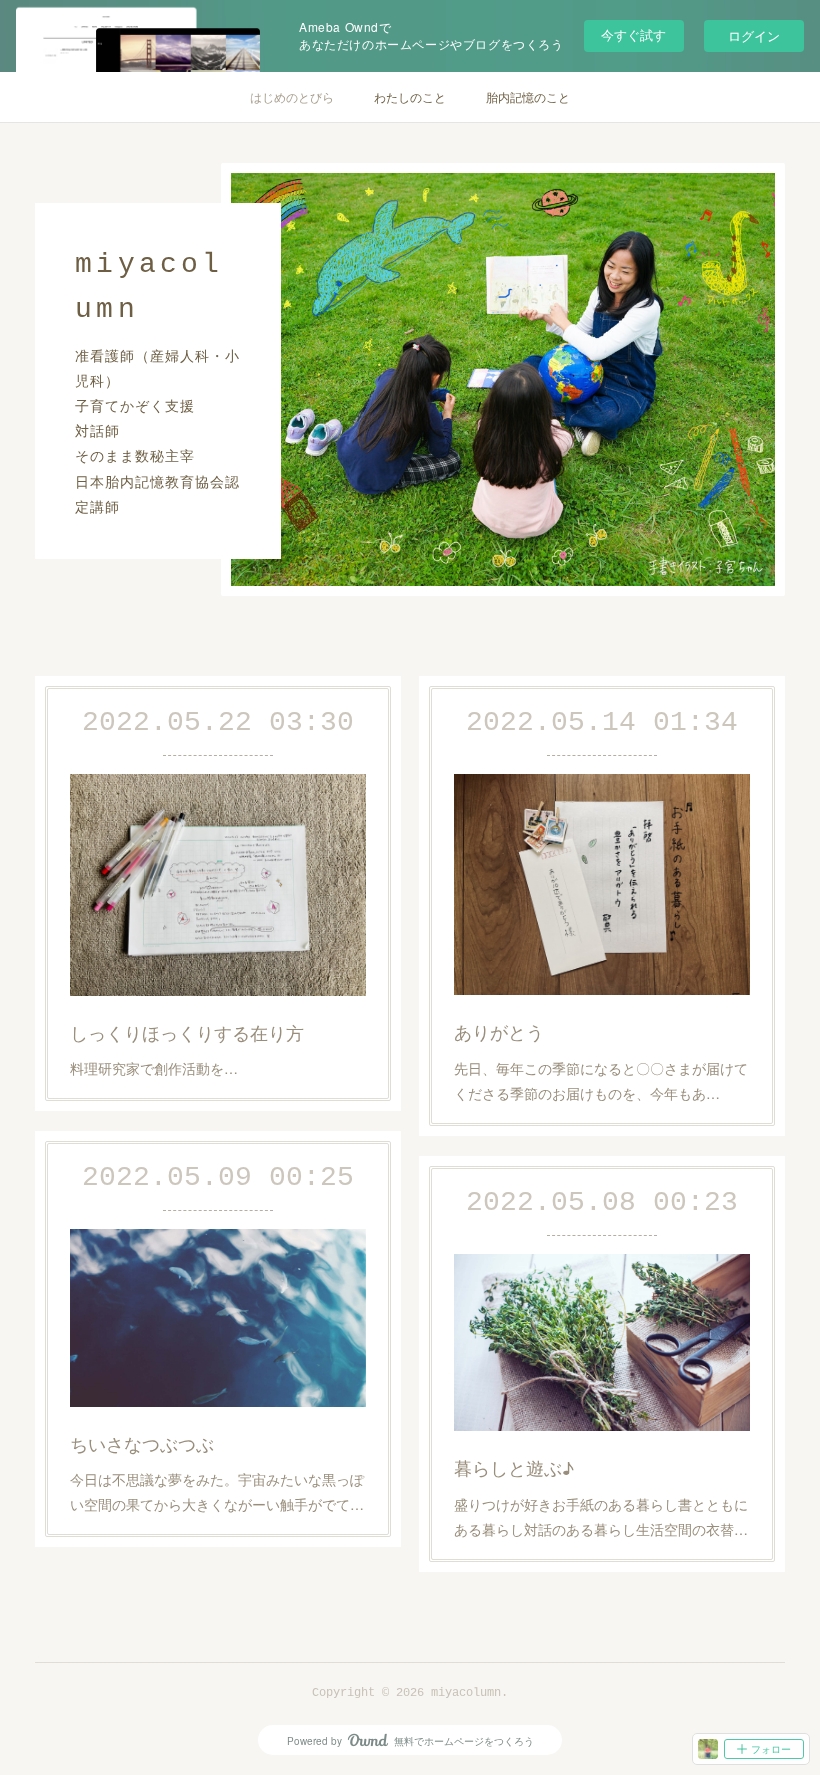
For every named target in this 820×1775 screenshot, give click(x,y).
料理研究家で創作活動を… (154, 1068)
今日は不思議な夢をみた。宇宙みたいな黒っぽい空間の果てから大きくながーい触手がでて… (217, 1491)
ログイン (754, 35)
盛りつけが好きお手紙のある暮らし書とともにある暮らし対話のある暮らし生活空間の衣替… (601, 1516)
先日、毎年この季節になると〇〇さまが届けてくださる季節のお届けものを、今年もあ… (601, 1080)
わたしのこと (410, 96)
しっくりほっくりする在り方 (187, 1032)
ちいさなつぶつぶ (142, 1443)
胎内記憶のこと (528, 96)
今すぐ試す (633, 34)
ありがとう (499, 1031)
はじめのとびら (292, 96)
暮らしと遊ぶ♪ (514, 1467)
